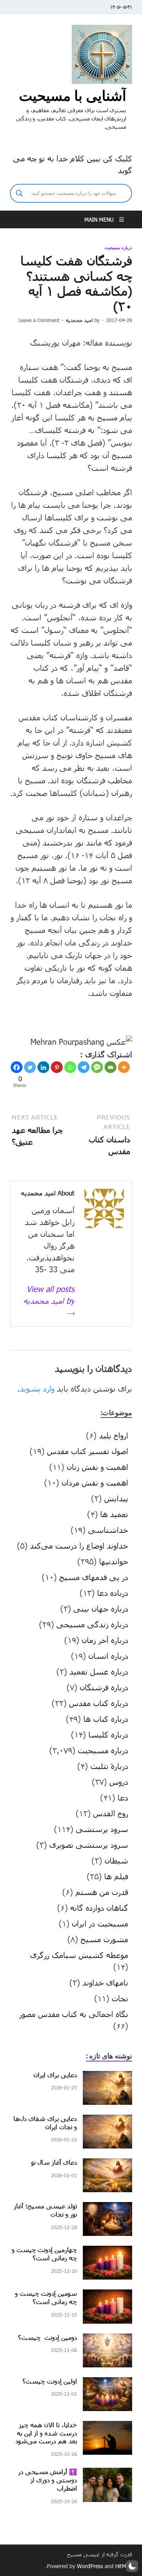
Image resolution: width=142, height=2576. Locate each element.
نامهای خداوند (105, 1982)
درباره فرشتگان (104, 1687)
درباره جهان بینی (101, 1608)
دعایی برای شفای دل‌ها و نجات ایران (45, 2123)
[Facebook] (17, 1067)
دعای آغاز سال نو (54, 2162)
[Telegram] (84, 1067)
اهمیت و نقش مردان (95, 1482)
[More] (124, 1067)
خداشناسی (108, 1530)
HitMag (124, 2566)
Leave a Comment (39, 320)
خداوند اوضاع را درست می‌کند (79, 1545)
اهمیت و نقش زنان (97, 1467)
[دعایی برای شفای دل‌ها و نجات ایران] (107, 2121)
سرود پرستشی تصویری (89, 1845)
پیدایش (116, 1498)
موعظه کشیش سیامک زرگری (79, 1955)
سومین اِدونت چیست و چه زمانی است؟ (46, 2297)
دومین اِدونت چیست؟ (48, 2337)
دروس (119, 1782)
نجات (120, 1998)
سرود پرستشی (102, 1829)
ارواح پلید (114, 1435)
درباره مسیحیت (118, 248)
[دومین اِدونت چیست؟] (107, 2339)
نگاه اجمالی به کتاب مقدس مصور (74, 2014)
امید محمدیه (79, 320)
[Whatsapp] (70, 1067)
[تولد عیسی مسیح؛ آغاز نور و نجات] (107, 2208)
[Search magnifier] (19, 193)
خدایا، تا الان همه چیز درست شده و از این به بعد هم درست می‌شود (46, 2433)
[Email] (110, 1067)
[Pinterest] (57, 1067)
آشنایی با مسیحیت (73, 95)
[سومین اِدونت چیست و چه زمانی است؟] (107, 2295)
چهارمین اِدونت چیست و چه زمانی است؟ (44, 2254)
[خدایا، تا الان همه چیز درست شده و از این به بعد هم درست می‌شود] (107, 2427)
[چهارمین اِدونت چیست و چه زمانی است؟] (107, 2252)
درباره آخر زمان (105, 1640)
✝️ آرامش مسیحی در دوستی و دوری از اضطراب (48, 2480)
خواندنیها (114, 1561)
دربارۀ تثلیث (109, 1766)
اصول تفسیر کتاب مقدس (88, 1451)
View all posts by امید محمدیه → (49, 1301)
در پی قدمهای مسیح (94, 1577)
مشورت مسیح (104, 1939)
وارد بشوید (37, 1388)
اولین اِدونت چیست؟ (50, 2381)
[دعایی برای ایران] (107, 2077)
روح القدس (111, 1813)
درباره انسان (108, 1656)
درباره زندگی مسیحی (92, 1624)
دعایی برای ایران (55, 2075)
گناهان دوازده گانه (99, 1908)
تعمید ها (114, 1514)
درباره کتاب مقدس (99, 1703)
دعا (123, 1797)
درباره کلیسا (108, 1734)
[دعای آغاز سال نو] (107, 2164)
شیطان (116, 1860)
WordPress (90, 2566)
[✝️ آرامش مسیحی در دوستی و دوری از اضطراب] (107, 2474)
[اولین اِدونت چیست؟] (107, 2383)
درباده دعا (113, 1593)
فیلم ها (116, 1876)
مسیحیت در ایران (100, 1923)
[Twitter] (30, 1067)
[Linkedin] (43, 1067)
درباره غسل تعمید (99, 1671)
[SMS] (97, 1067)
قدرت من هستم (102, 1892)
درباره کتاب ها (106, 1719)
